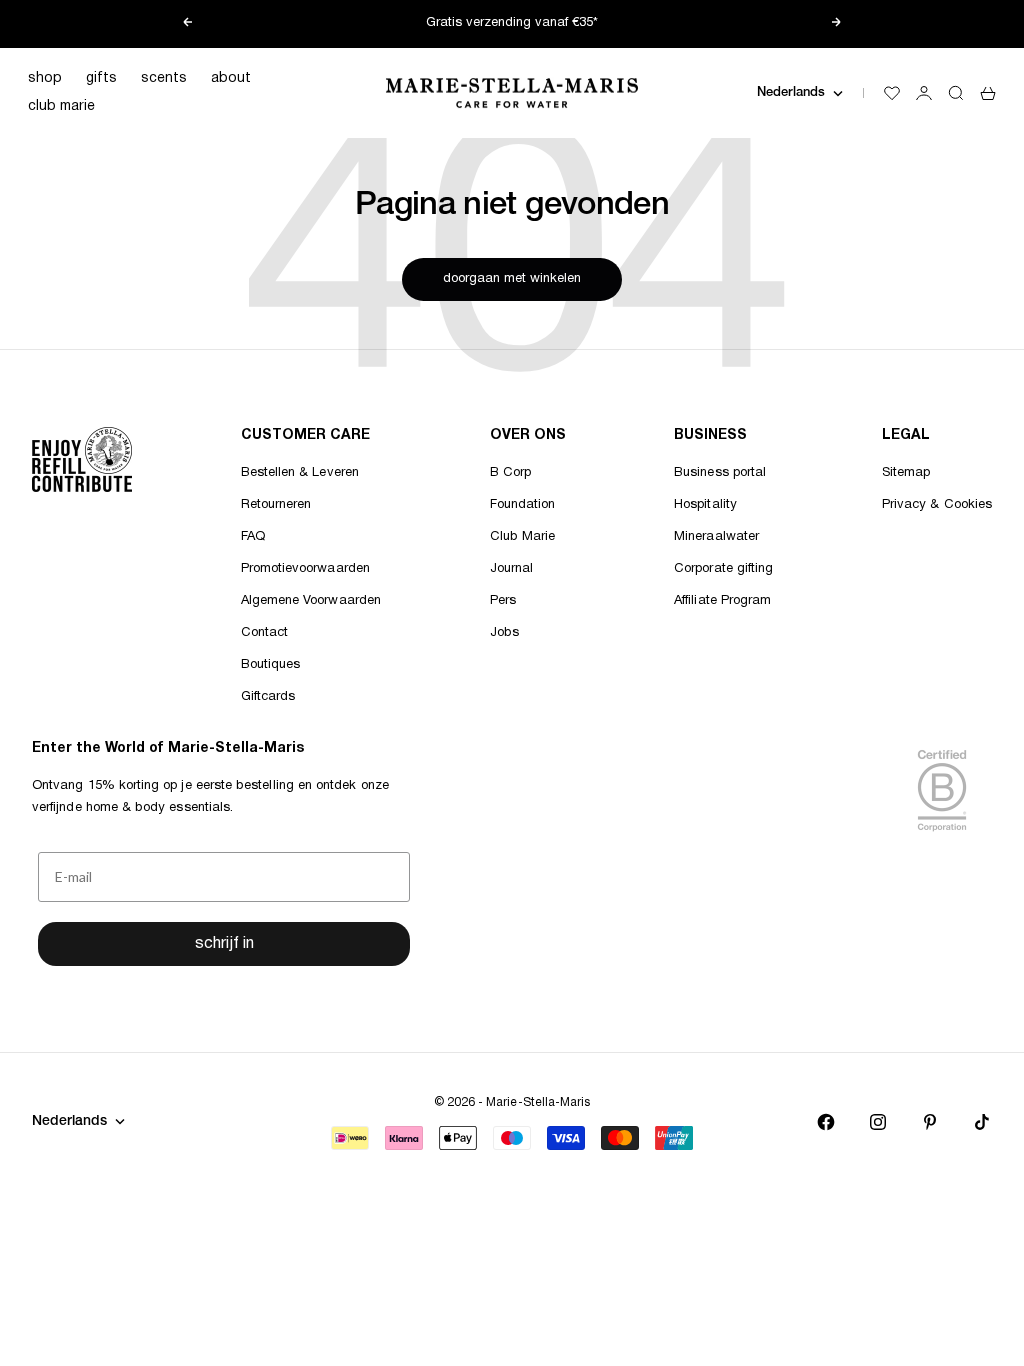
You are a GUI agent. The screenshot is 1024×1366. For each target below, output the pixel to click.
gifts (101, 78)
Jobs (504, 633)
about (231, 78)
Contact (264, 633)
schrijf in (224, 944)
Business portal (720, 473)
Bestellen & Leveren (300, 473)
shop (45, 78)
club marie (61, 106)
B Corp (510, 473)
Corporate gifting (723, 569)
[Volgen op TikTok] (982, 1122)
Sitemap (906, 473)
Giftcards (268, 697)
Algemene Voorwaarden (311, 601)
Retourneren (276, 505)
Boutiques (271, 665)
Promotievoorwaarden (305, 569)
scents (164, 78)
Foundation (523, 505)
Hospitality (705, 505)
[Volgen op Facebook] (826, 1122)
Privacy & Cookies (937, 505)
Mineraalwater (716, 537)
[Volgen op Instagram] (878, 1122)
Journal (511, 569)
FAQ (253, 537)
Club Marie (523, 537)
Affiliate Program (722, 601)
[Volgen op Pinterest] (930, 1122)
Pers (503, 601)
